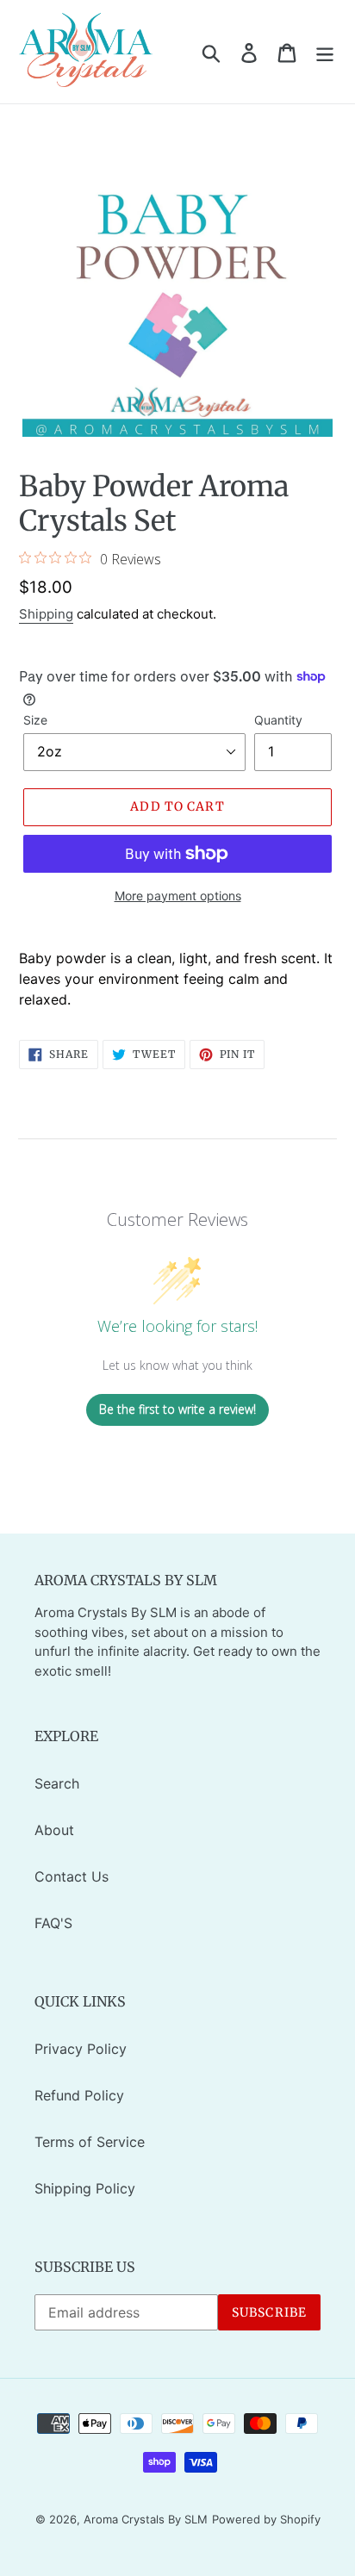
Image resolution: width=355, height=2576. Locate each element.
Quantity (278, 720)
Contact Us (72, 1876)
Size (35, 720)
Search (57, 1783)
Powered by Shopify (266, 2519)
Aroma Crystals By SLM (146, 2519)
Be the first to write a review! (177, 1409)
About (54, 1830)
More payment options (178, 896)
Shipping (46, 614)
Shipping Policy (85, 2188)
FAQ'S (53, 1923)
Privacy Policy (81, 2049)
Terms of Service (90, 2142)
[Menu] (325, 52)
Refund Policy (79, 2095)
